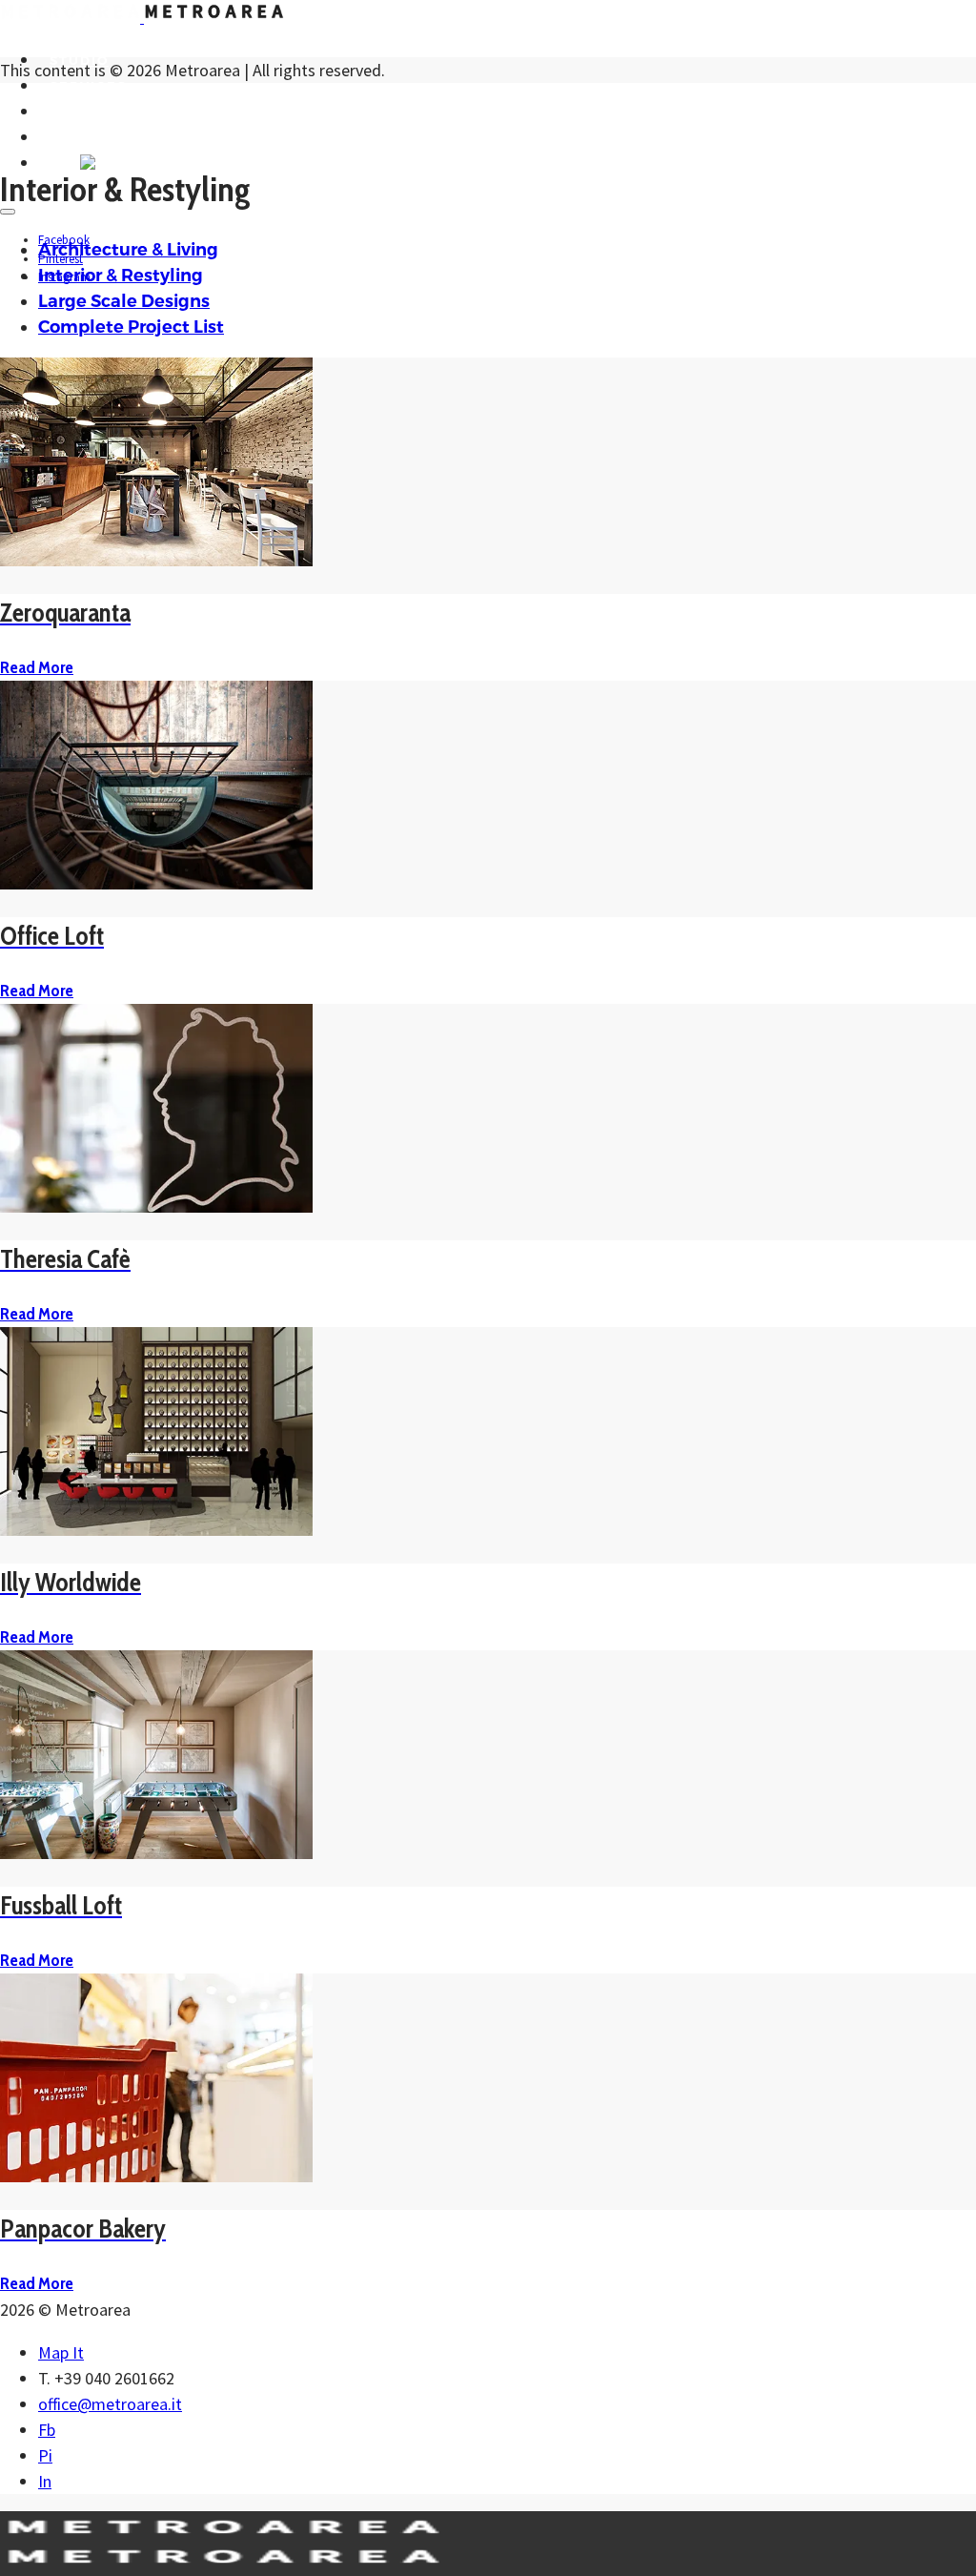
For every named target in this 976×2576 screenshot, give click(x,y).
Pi (45, 2455)
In (45, 2481)
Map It (61, 2352)
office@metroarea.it (110, 2404)
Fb (47, 2430)
